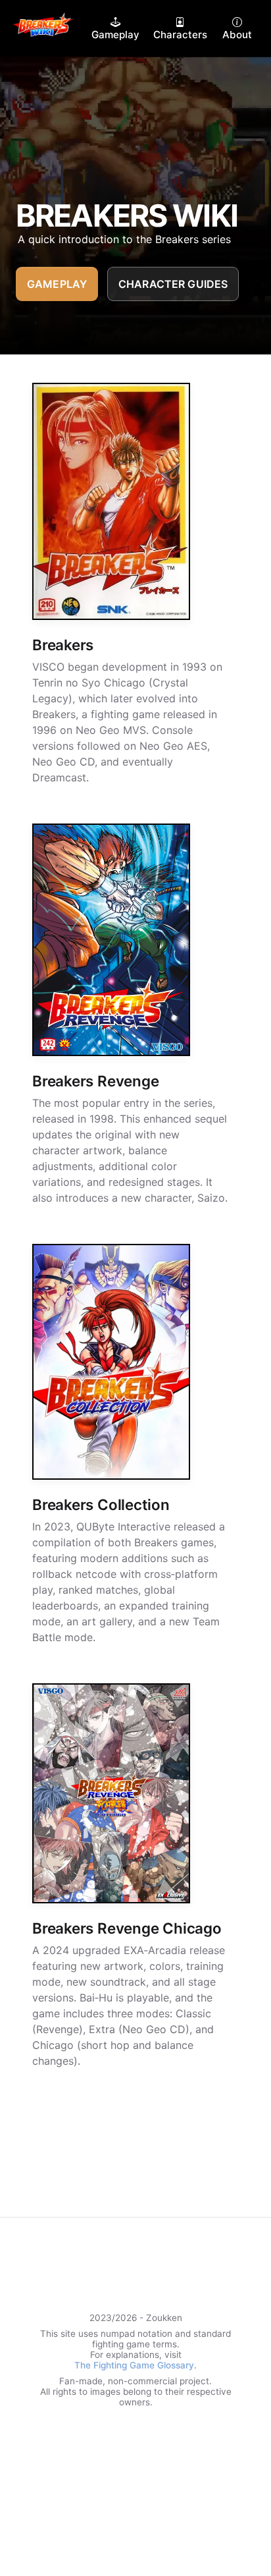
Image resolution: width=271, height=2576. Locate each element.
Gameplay (57, 284)
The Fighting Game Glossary (134, 2365)
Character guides (173, 284)
